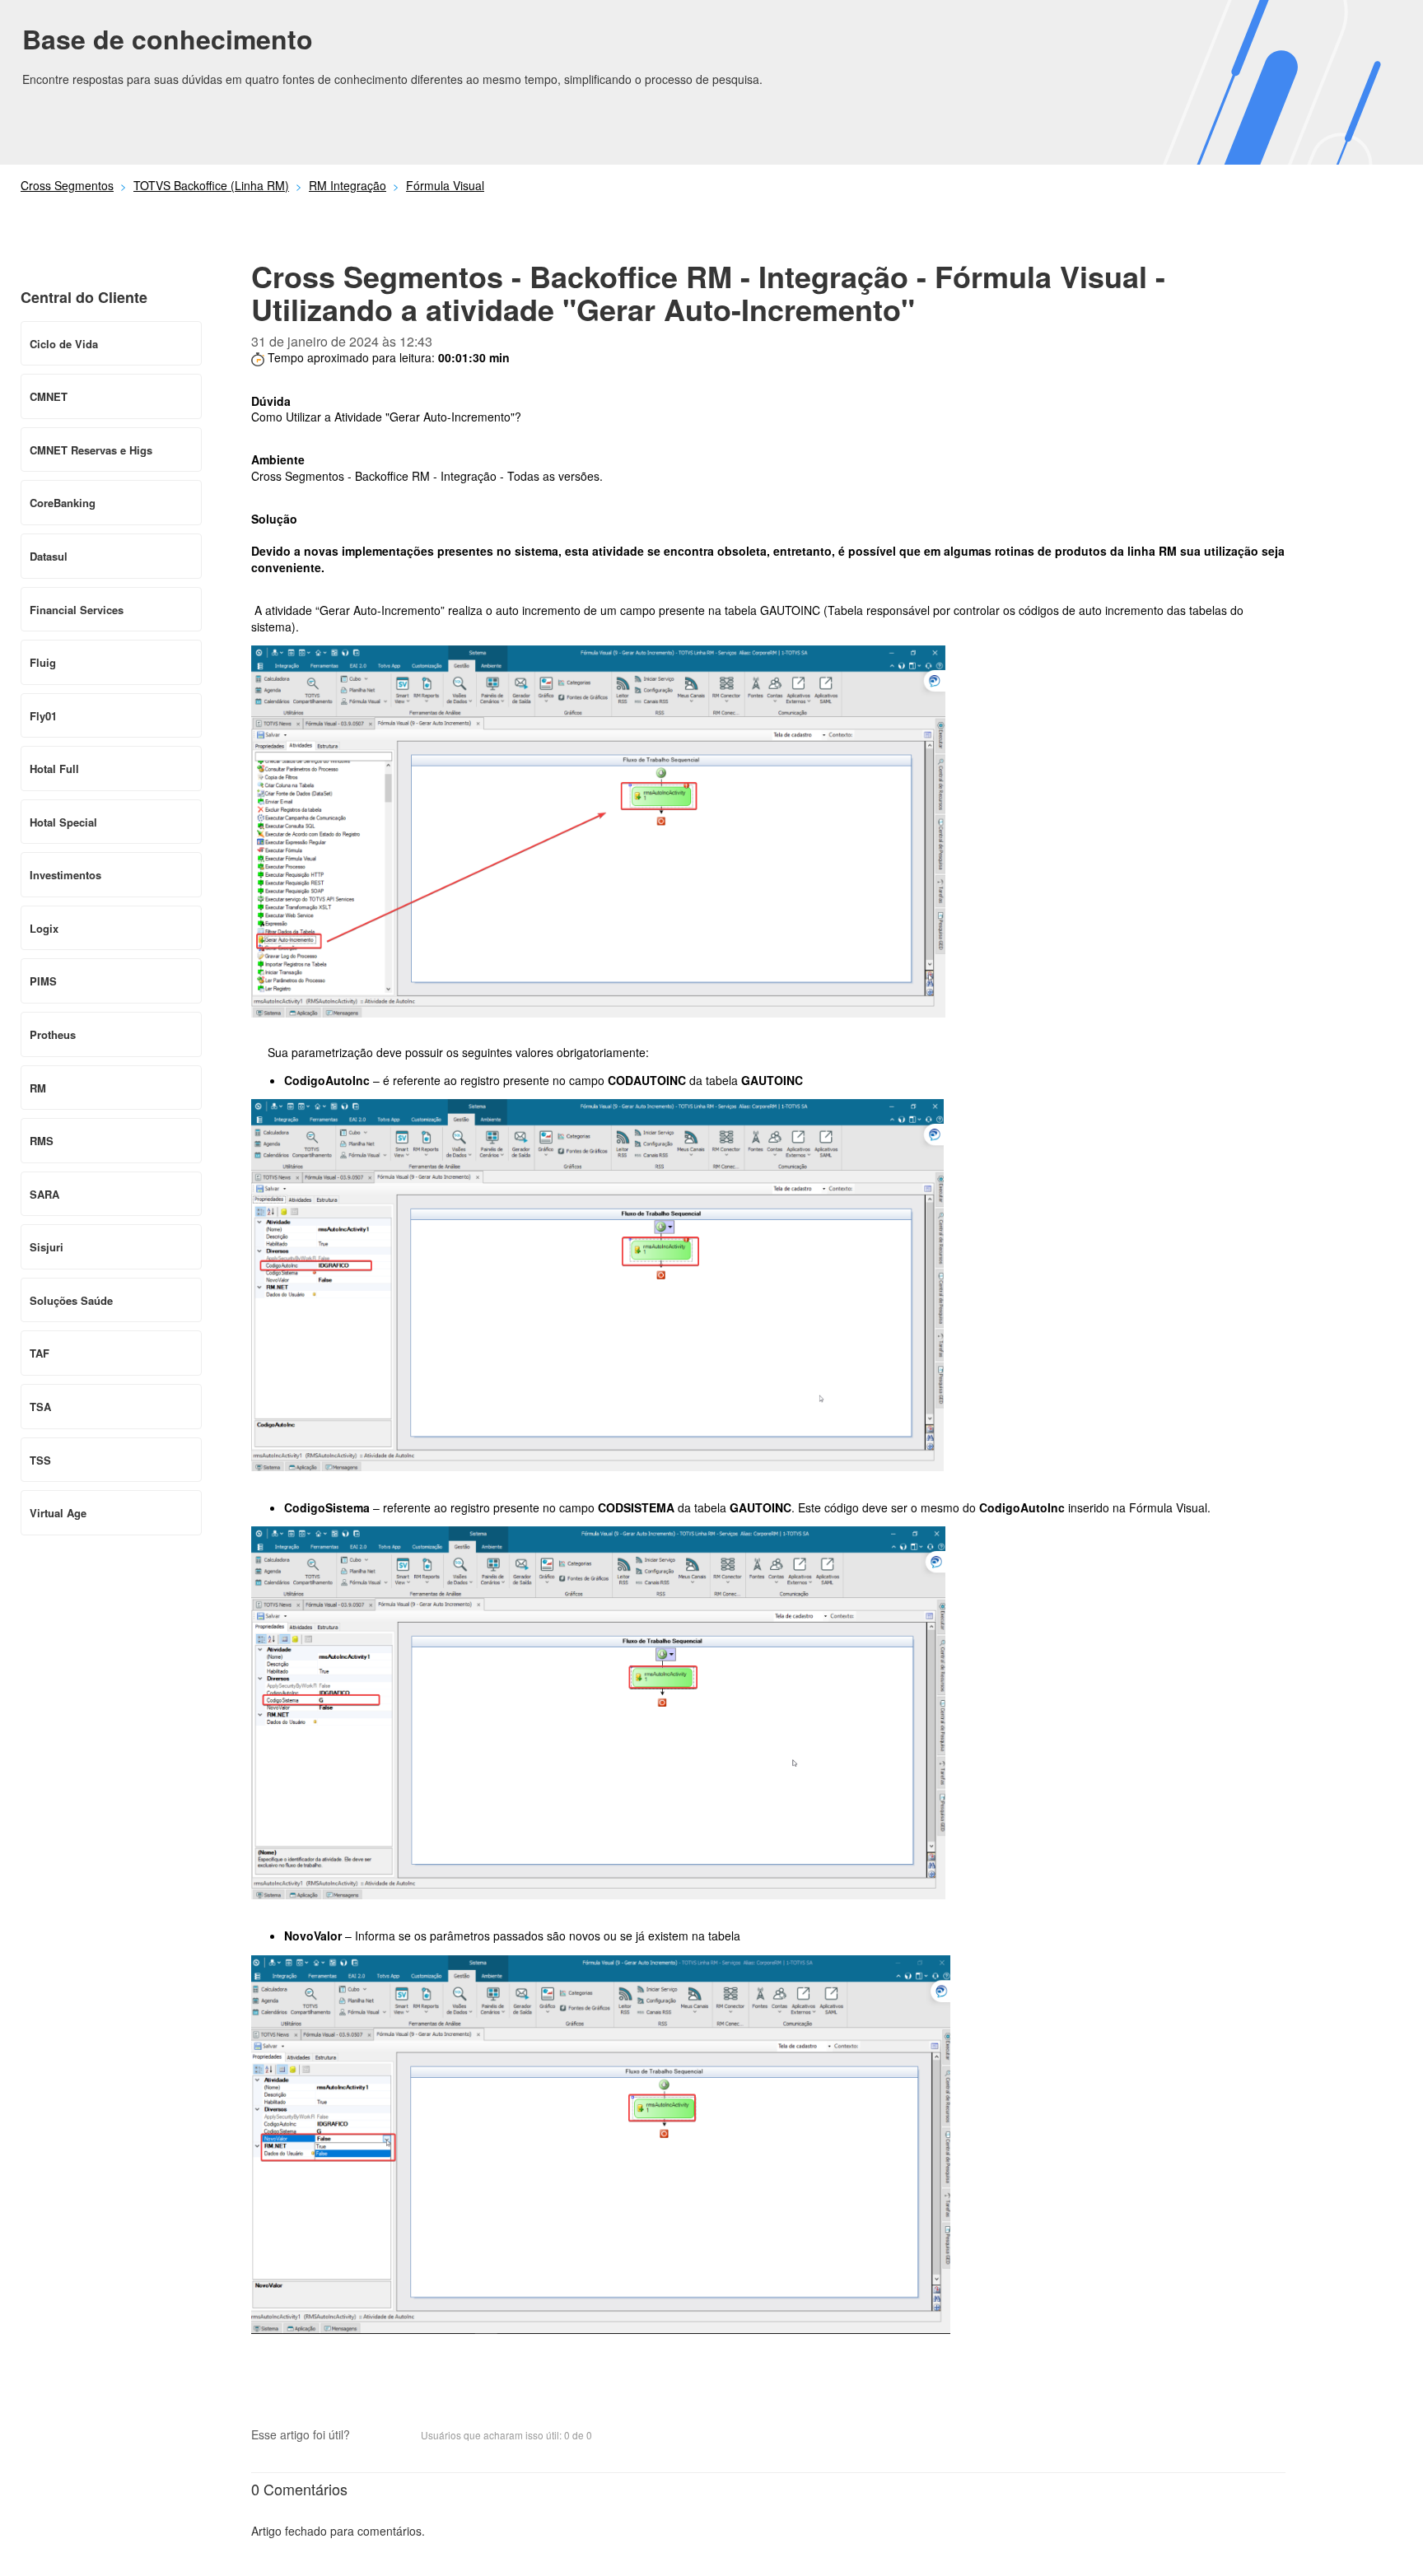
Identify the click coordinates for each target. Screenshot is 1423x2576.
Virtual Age (58, 1513)
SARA (44, 1194)
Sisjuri (47, 1247)
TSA (40, 1407)
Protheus (53, 1034)
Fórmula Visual (445, 185)
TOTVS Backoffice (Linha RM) (211, 185)
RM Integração (348, 185)
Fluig (43, 662)
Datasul (49, 556)
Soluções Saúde (71, 1300)
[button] (371, 2437)
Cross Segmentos (67, 185)
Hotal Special (63, 822)
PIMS (43, 981)
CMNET (49, 396)
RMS (42, 1141)
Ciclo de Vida (64, 344)
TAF (40, 1353)
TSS (40, 1460)
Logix (44, 928)
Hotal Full (54, 769)
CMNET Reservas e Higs (91, 450)
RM (38, 1088)
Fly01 (43, 716)
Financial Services (77, 610)
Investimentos (65, 875)
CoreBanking (63, 503)
